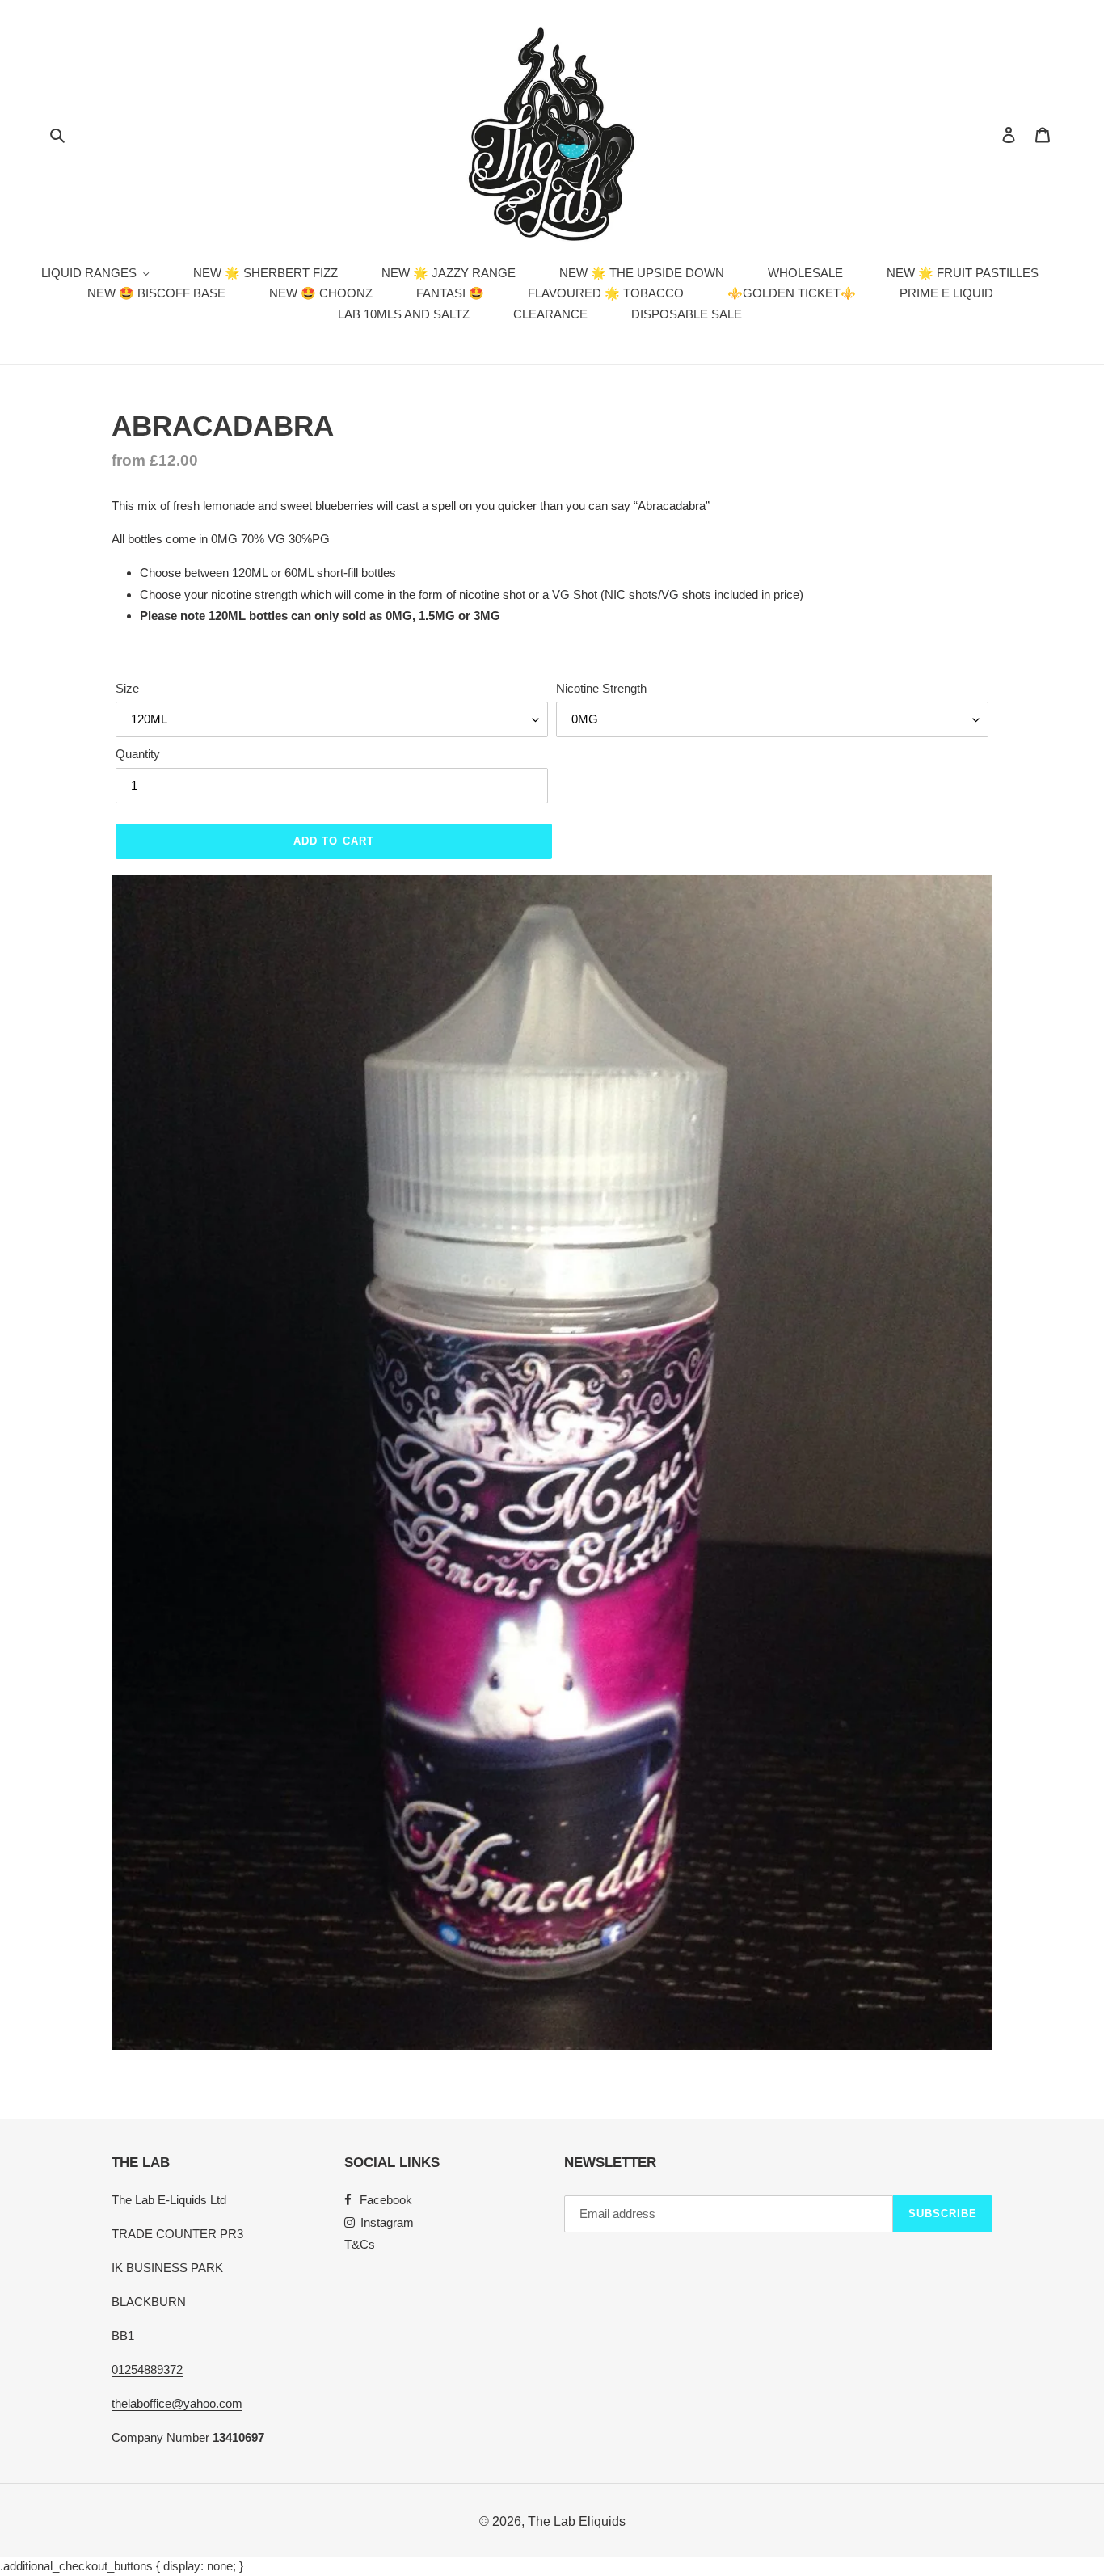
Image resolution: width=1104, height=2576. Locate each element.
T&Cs (360, 2244)
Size (127, 688)
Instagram (387, 2222)
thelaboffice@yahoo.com (177, 2403)
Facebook (386, 2200)
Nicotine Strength (601, 688)
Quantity (138, 754)
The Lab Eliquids (577, 2521)
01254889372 (147, 2369)
